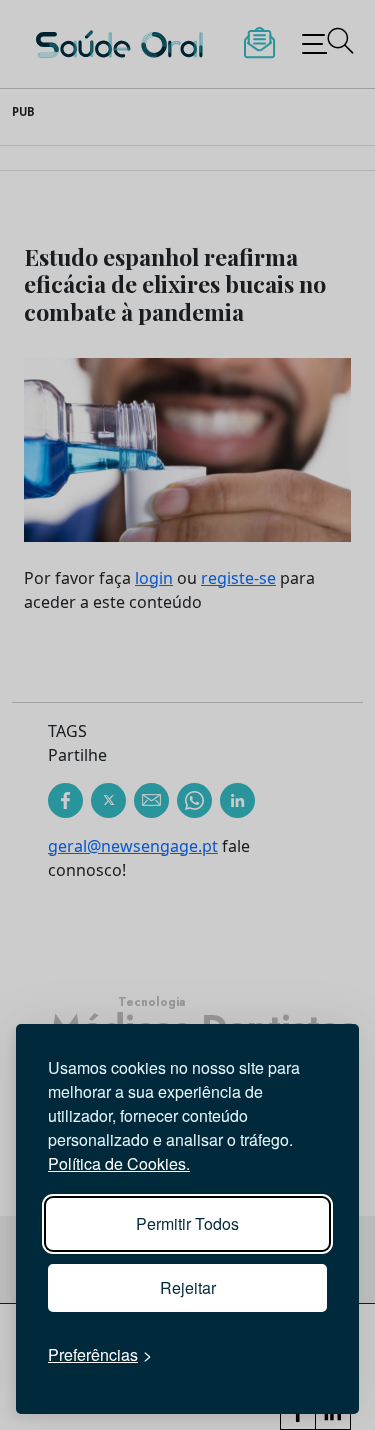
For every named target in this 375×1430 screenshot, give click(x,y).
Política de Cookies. (119, 1163)
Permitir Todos (187, 1223)
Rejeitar (188, 1287)
